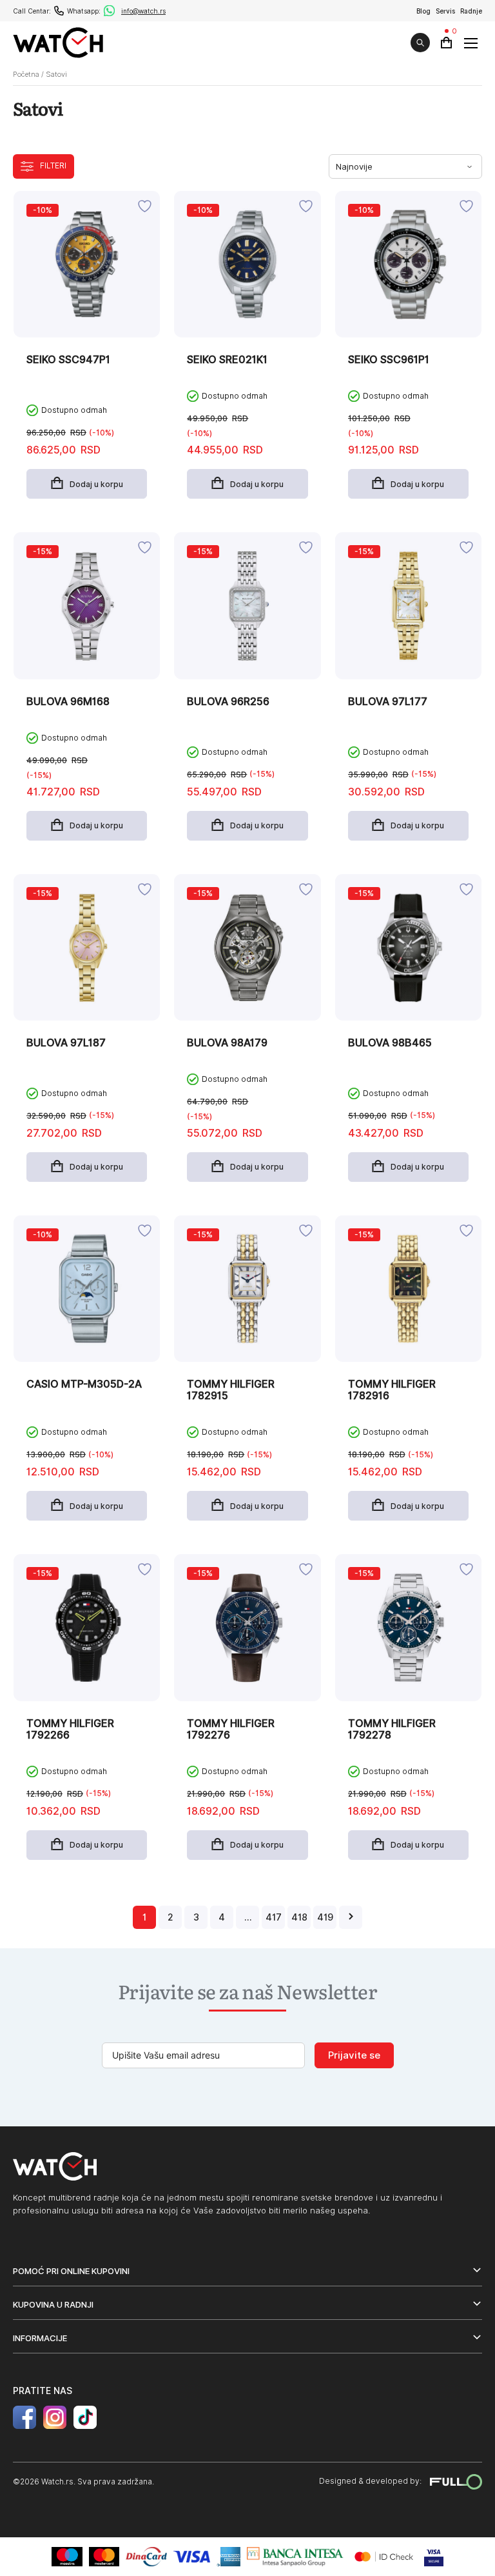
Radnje (471, 11)
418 (299, 1917)
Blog (423, 11)
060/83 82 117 (59, 11)
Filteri (53, 165)
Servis (445, 11)
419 (325, 1917)
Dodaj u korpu (96, 484)
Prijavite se (354, 2055)
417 (274, 1917)
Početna (26, 74)
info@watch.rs (143, 11)
